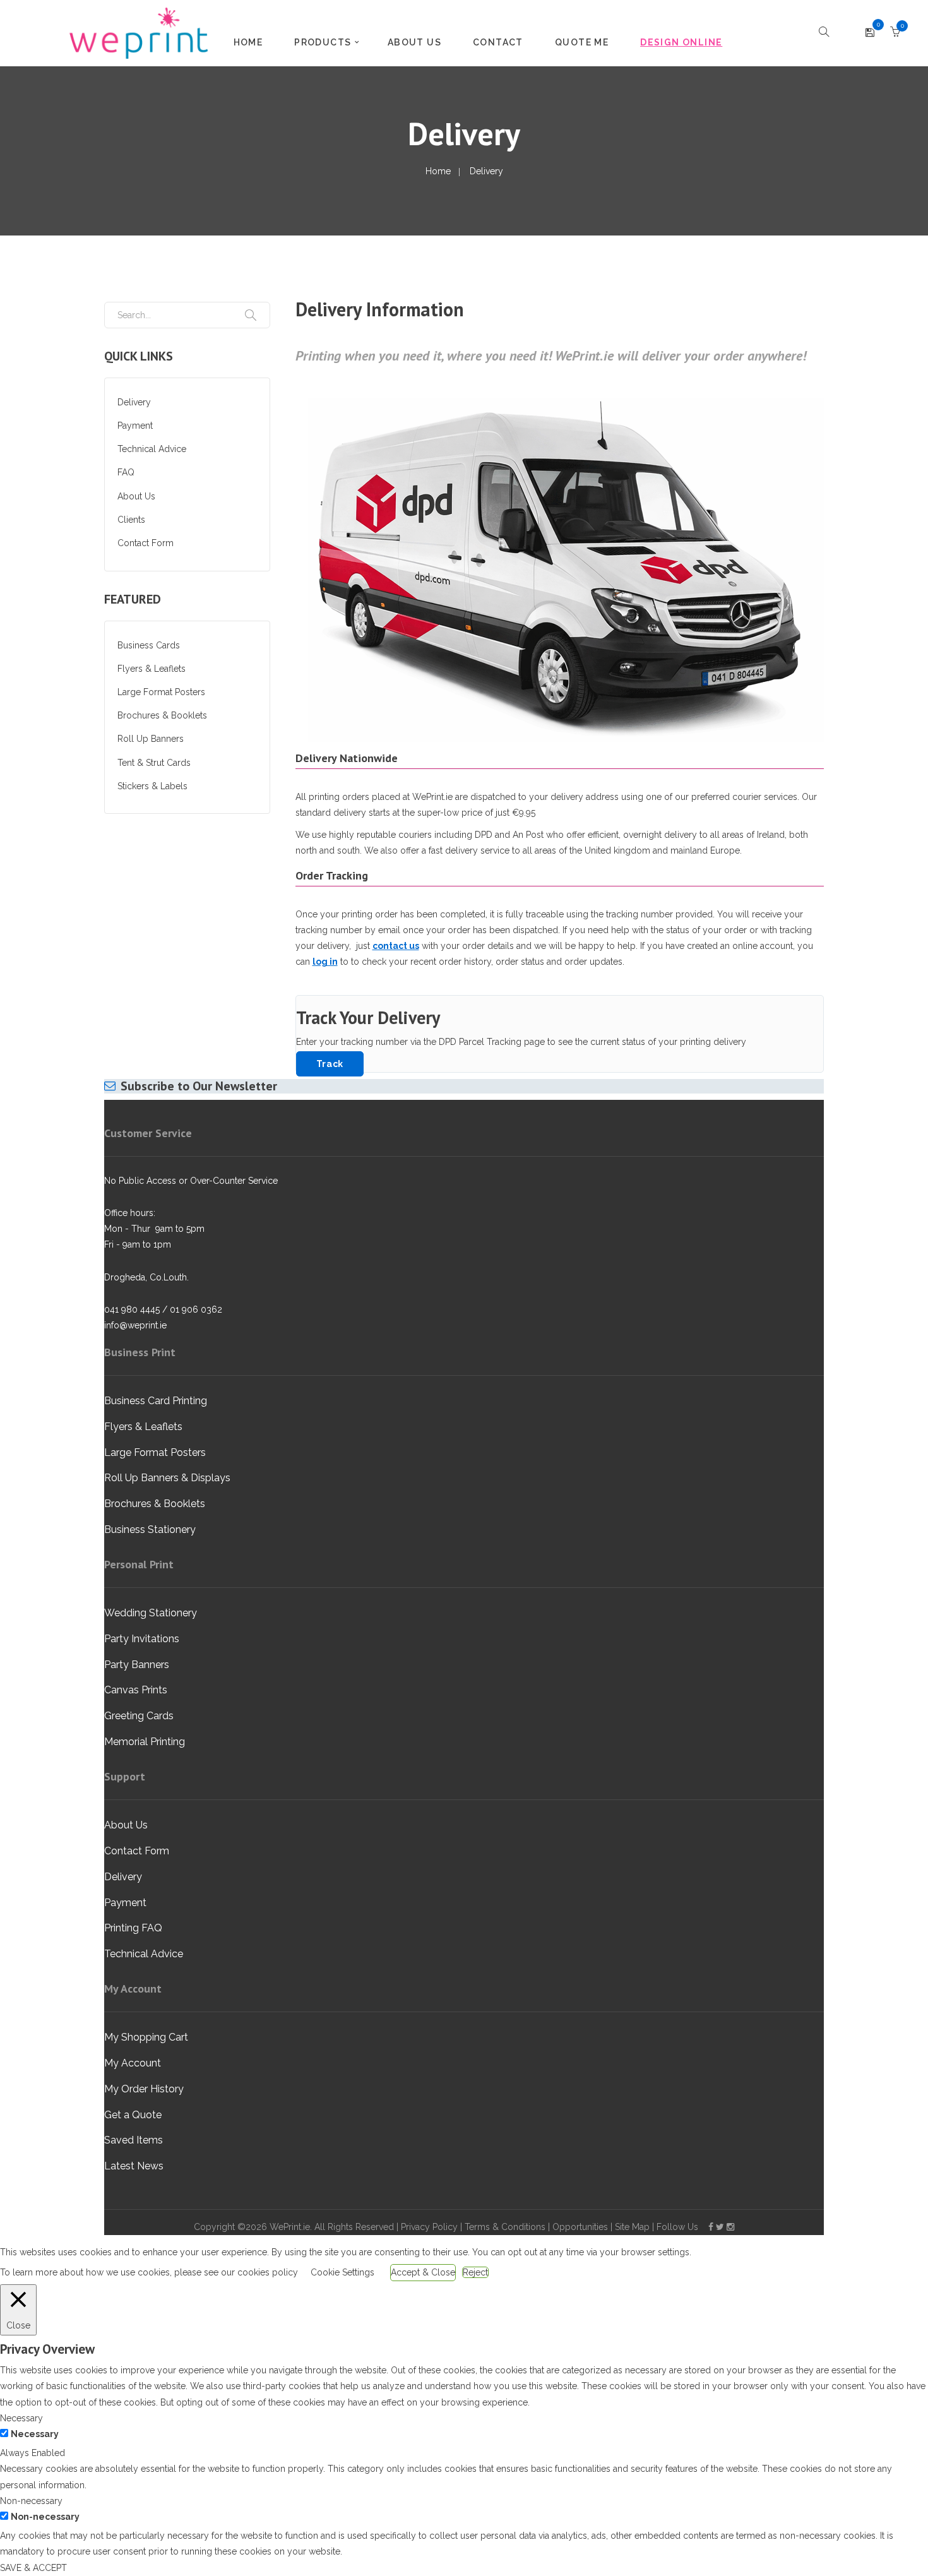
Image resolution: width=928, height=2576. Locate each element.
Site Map (632, 2227)
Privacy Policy (429, 2227)
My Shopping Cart (146, 2037)
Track (330, 1064)
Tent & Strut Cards (154, 763)
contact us (396, 946)
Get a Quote (133, 2115)
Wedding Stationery (151, 1613)
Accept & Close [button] (423, 2272)
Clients (131, 520)
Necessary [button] (21, 2418)
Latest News (134, 2166)
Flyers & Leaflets (152, 669)
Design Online (681, 42)
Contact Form (146, 543)
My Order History (144, 2089)
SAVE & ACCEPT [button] (33, 2568)
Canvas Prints (136, 1690)
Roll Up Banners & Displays (167, 1478)
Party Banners (137, 1665)
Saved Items (134, 2140)
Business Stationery (150, 1529)
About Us (414, 42)
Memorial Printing (145, 1742)
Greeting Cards (139, 1716)
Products (323, 42)
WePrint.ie (290, 2227)
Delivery (134, 402)
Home (248, 42)
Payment (135, 426)
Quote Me (582, 42)
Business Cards (149, 645)
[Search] (251, 315)
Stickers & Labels (152, 786)
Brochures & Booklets (162, 715)
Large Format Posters (161, 692)
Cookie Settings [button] (342, 2272)
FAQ (126, 472)
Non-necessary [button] (31, 2501)
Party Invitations (142, 1639)
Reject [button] (475, 2272)
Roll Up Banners (151, 739)
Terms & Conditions (505, 2227)
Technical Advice (152, 449)
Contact (498, 42)
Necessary (35, 2434)
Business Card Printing (156, 1401)
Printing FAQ (133, 1928)
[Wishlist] (870, 33)
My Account (133, 2063)
